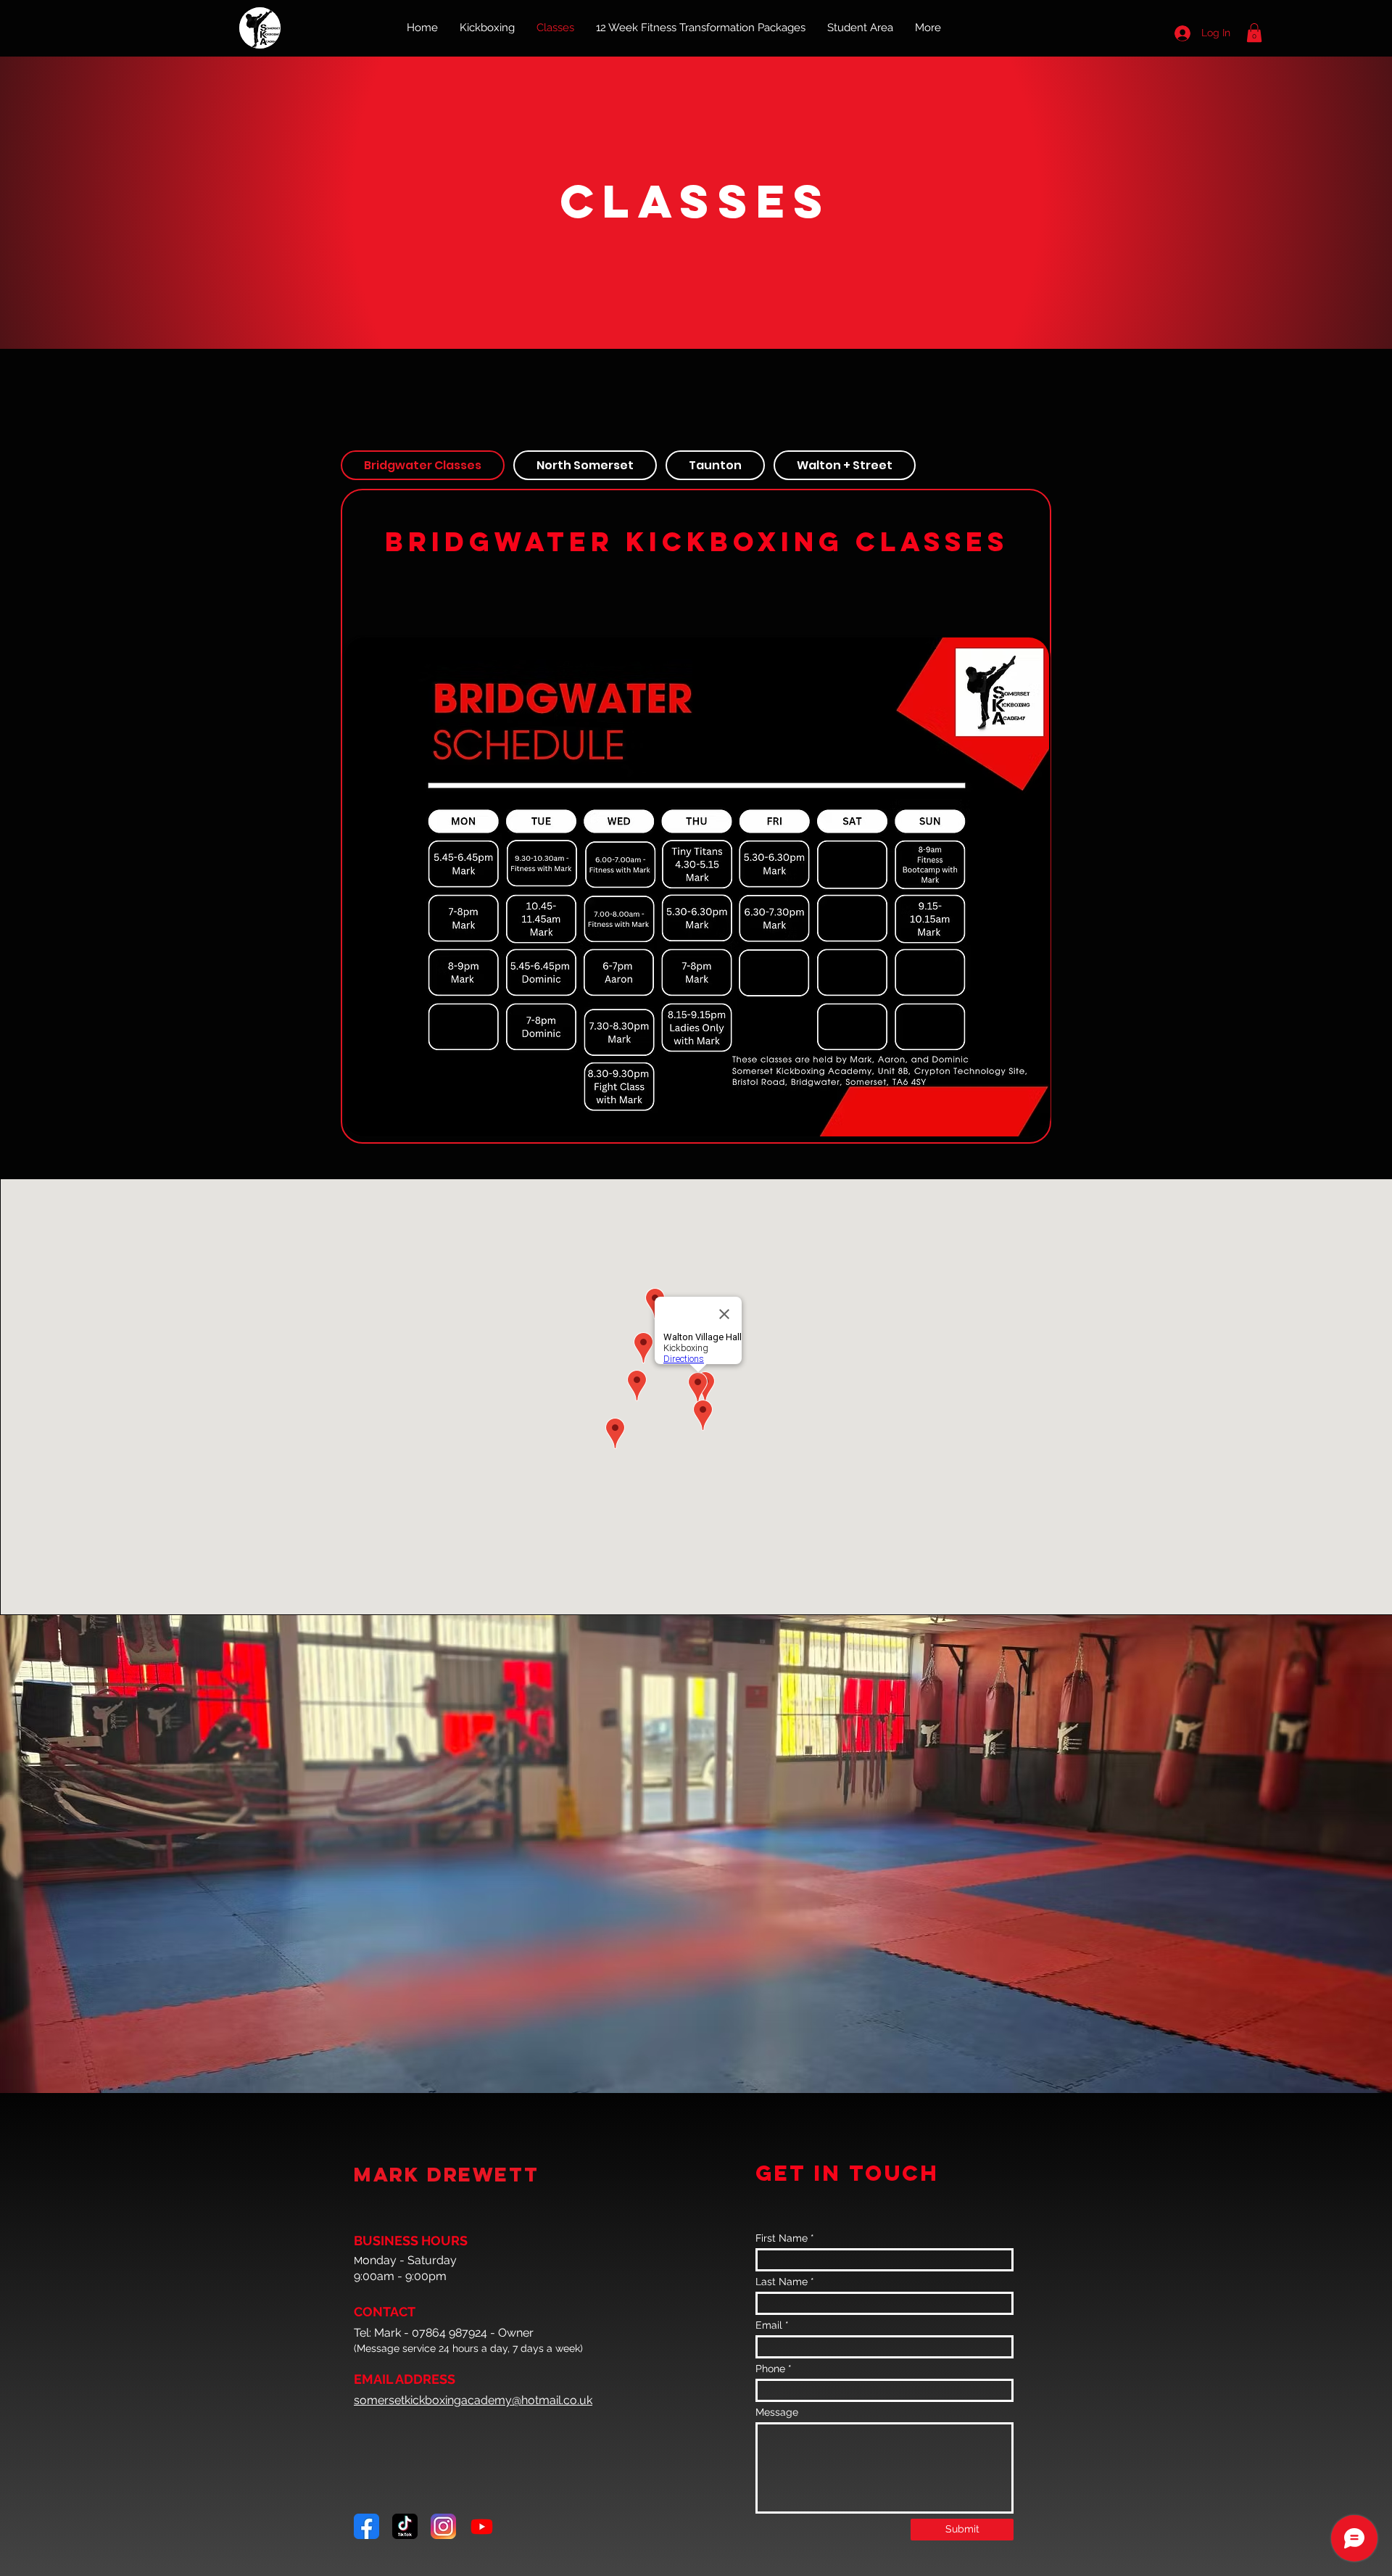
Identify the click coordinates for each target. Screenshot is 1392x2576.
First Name (782, 2238)
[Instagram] (443, 2526)
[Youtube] (482, 2526)
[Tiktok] (405, 2526)
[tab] (423, 465)
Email (769, 2325)
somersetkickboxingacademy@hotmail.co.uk (473, 2400)
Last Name (782, 2282)
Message (777, 2412)
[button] (1254, 33)
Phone (770, 2369)
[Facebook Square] (366, 2526)
